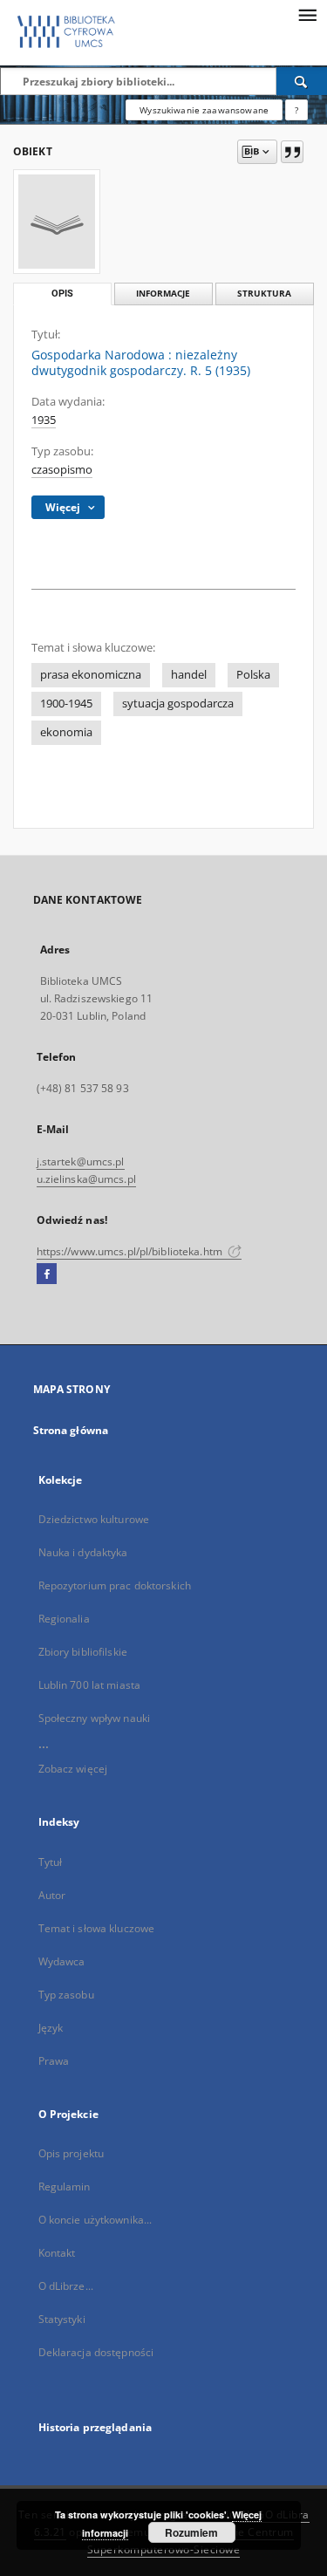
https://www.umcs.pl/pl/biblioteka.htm (131, 1251)
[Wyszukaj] (302, 81)
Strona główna (71, 1430)
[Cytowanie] (292, 152)
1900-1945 (66, 704)
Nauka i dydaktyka (83, 1552)
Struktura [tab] (264, 294)
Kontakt (57, 2253)
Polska (253, 675)
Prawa (54, 2061)
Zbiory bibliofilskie (83, 1652)
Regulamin (65, 2187)
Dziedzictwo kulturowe (94, 1519)
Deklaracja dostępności (96, 2352)
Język (51, 2028)
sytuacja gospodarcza (178, 704)
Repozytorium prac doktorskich (115, 1585)
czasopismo (62, 470)
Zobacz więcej (73, 1769)
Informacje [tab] (163, 294)
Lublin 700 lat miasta (90, 1685)
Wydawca (62, 1961)
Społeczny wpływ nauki (95, 1718)
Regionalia (64, 1619)
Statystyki (62, 2319)
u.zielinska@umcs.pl (86, 1179)
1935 (44, 420)
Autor (52, 1895)
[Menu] (307, 14)
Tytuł (51, 1862)
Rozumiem (191, 2532)
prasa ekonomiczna (91, 675)
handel (189, 675)
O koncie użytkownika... (95, 2220)
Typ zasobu (66, 1995)
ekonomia (66, 732)
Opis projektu (72, 2153)
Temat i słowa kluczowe (97, 1928)
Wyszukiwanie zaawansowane (204, 110)
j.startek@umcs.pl (81, 1162)
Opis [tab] (62, 294)
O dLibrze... (66, 2286)
